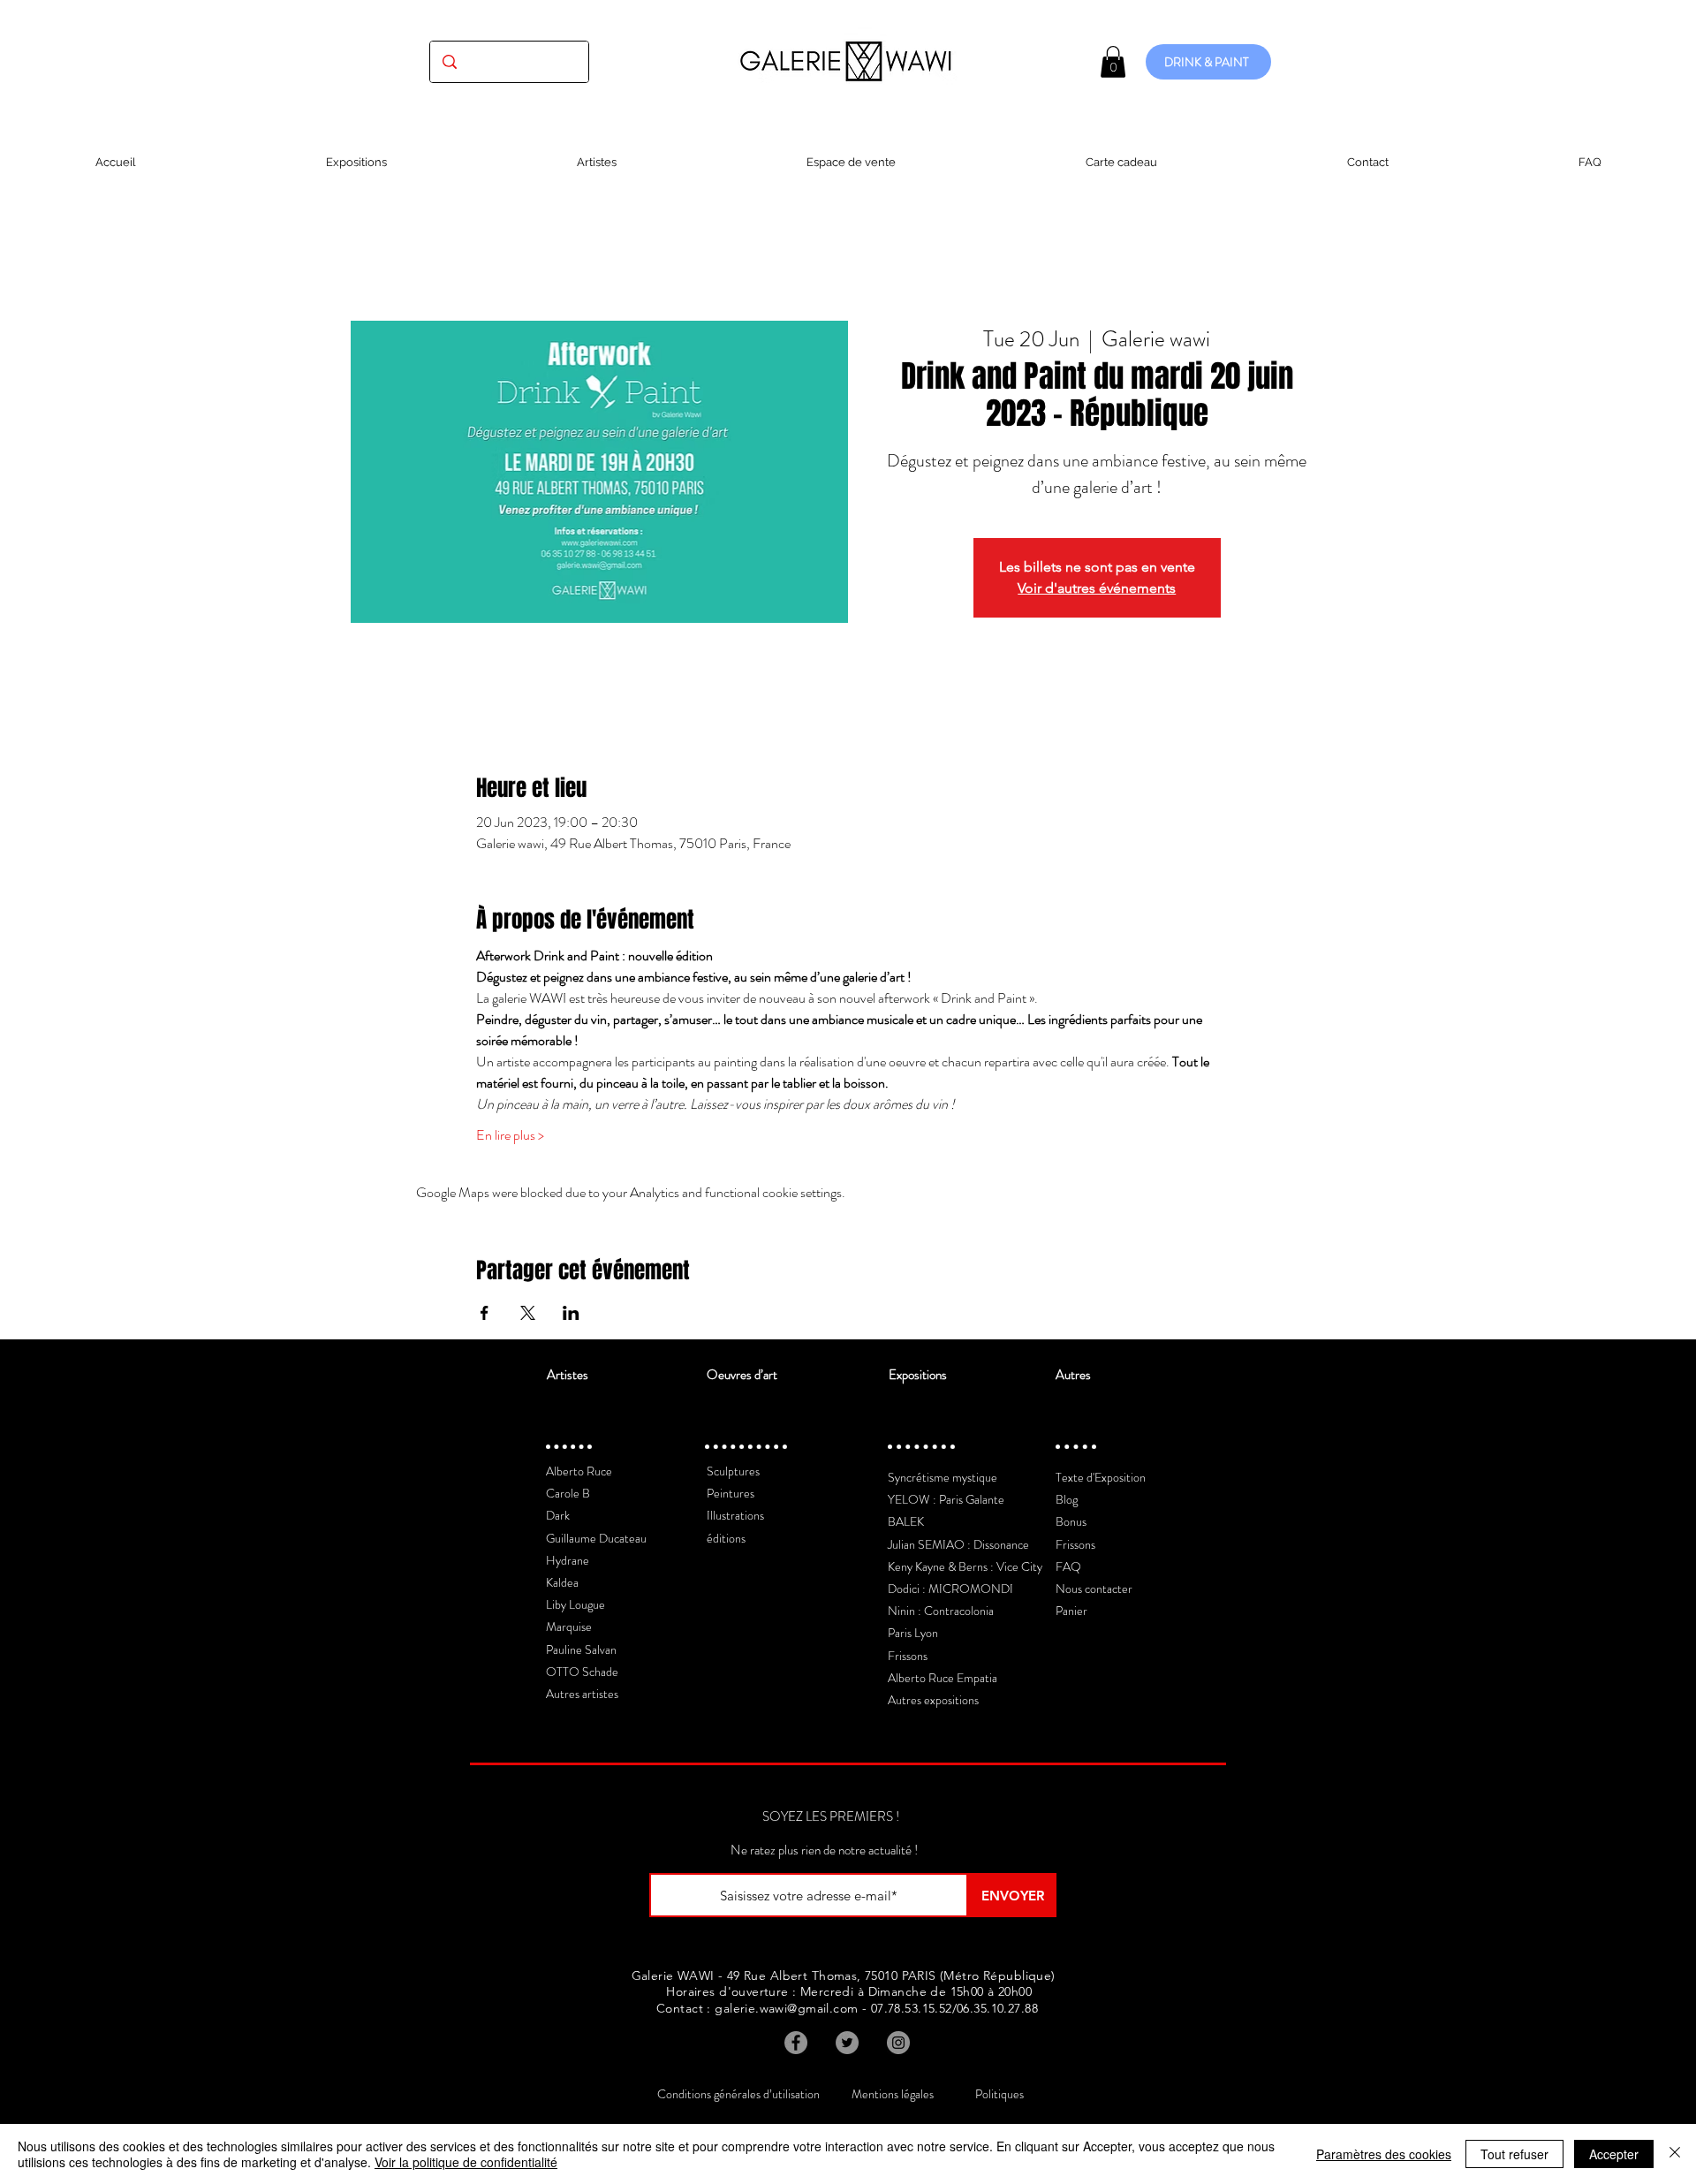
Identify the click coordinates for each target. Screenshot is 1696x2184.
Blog (1067, 1499)
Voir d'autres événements (1097, 588)
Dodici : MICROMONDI (950, 1589)
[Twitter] (847, 2043)
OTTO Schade (582, 1672)
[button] (1113, 62)
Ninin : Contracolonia (941, 1611)
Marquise (569, 1627)
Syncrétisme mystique (943, 1477)
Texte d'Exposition (1101, 1477)
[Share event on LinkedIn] (571, 1313)
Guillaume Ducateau (596, 1538)
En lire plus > (510, 1135)
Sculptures (733, 1471)
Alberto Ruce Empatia (943, 1678)
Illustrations (735, 1515)
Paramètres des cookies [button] (1384, 2154)
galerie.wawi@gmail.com (786, 2008)
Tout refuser (1514, 2154)
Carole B (568, 1493)
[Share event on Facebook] (485, 1313)
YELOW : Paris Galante (946, 1499)
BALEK (906, 1521)
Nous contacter (1094, 1589)
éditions (726, 1538)
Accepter (1614, 2154)
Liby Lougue (575, 1604)
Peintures (731, 1493)
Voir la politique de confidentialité (466, 2162)
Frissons (908, 1656)
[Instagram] (898, 2043)
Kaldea (562, 1582)
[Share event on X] (528, 1313)
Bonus (1071, 1521)
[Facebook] (796, 2043)
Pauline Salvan (581, 1649)
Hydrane (568, 1560)
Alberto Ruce (579, 1471)
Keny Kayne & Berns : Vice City (965, 1566)
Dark (558, 1515)
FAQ (1068, 1566)
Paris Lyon (913, 1633)
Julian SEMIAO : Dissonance (958, 1544)
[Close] (1675, 2154)
